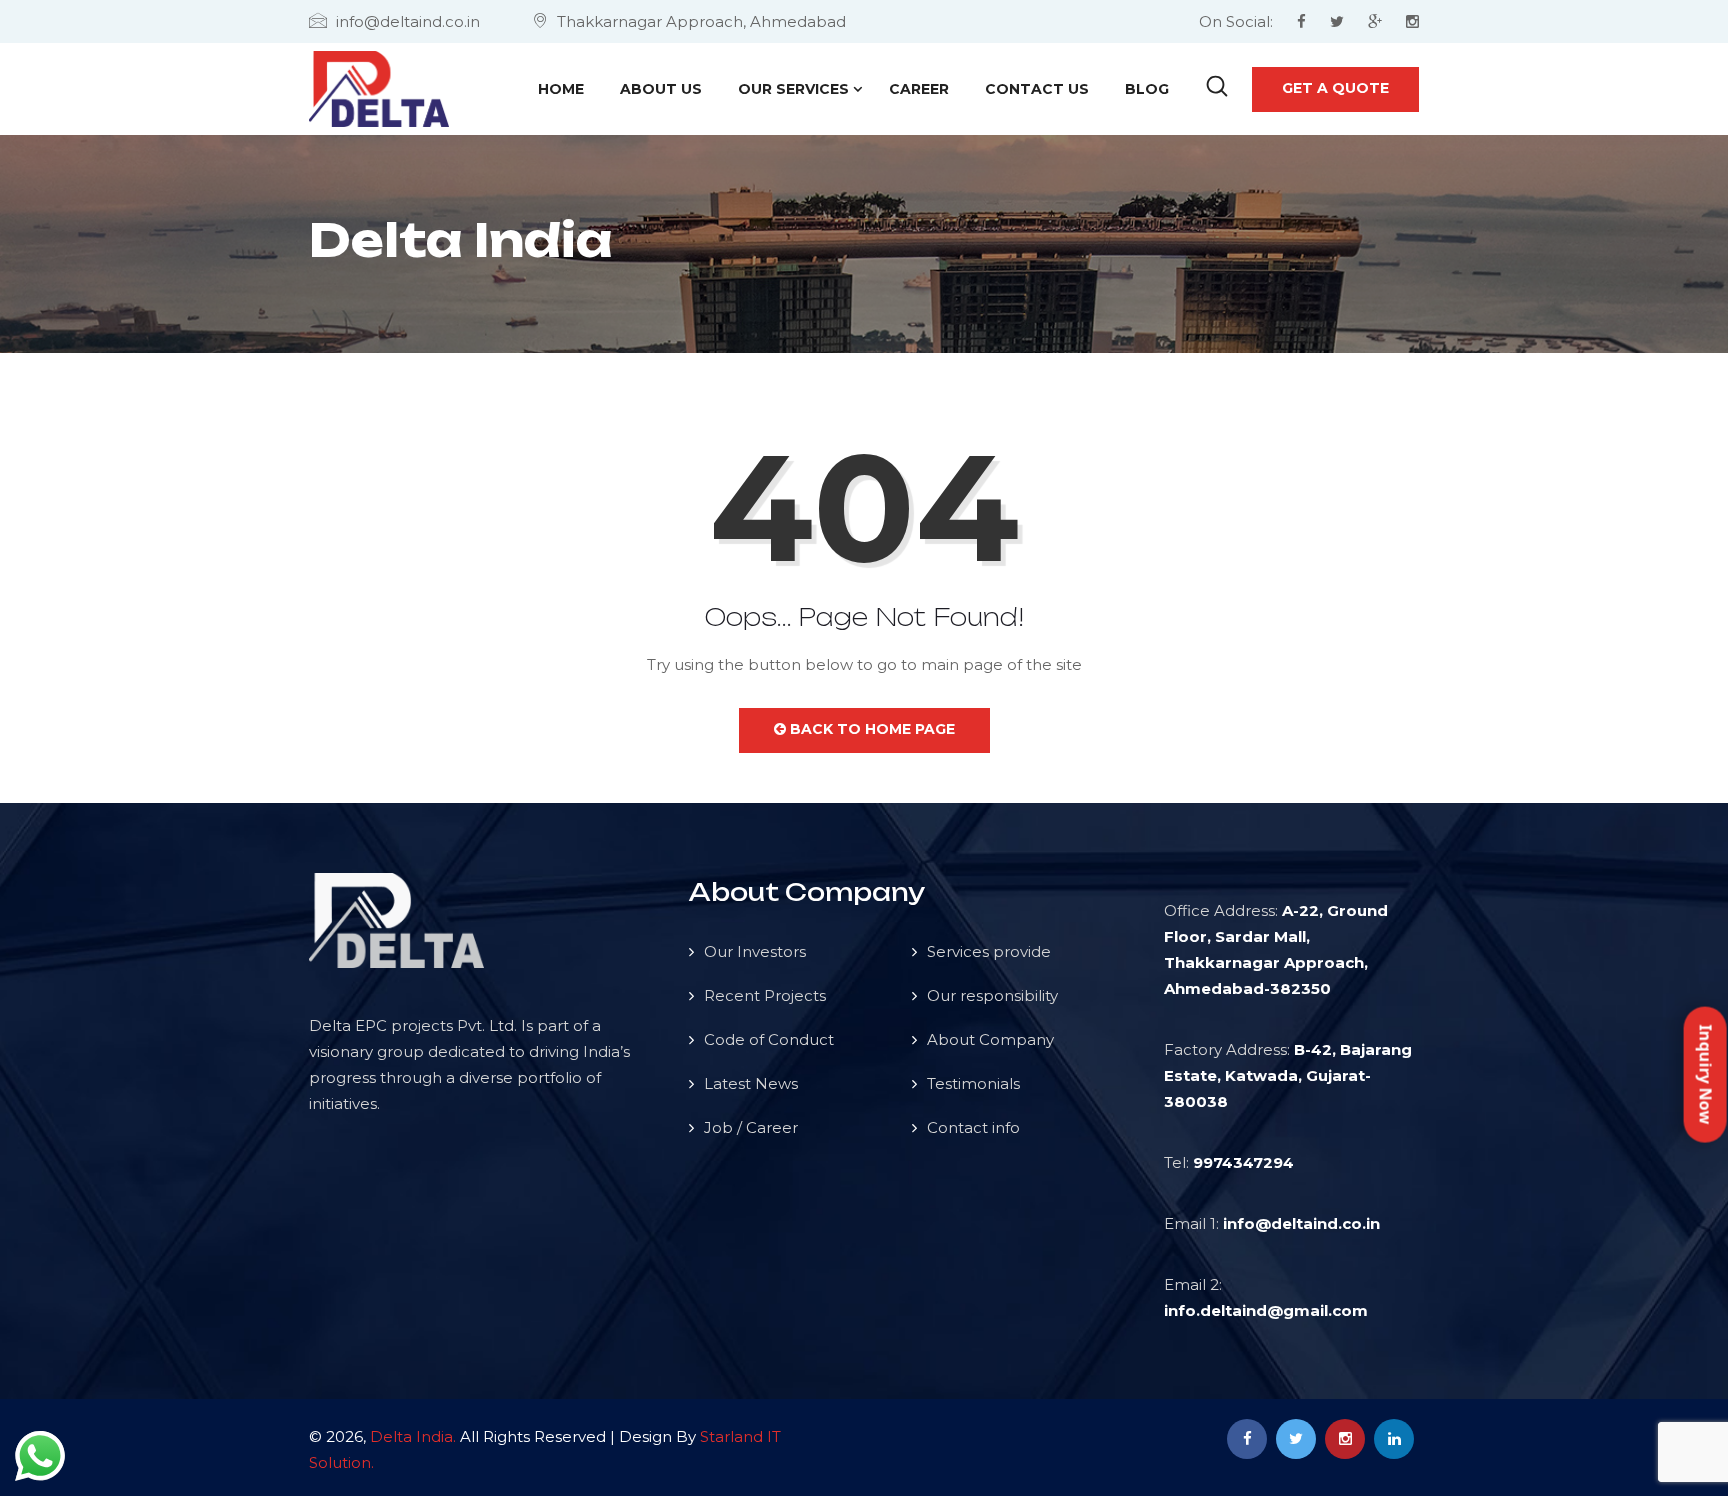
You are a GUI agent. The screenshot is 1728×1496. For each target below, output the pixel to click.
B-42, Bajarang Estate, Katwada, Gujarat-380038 (1288, 1075)
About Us (661, 89)
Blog (1147, 89)
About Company (990, 1039)
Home (561, 89)
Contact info (973, 1127)
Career (919, 89)
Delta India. (413, 1436)
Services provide (989, 951)
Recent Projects (765, 995)
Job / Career (751, 1127)
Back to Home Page (870, 729)
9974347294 (1243, 1162)
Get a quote (1335, 88)
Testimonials (973, 1083)
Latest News (751, 1083)
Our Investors (755, 951)
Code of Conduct (769, 1039)
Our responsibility (992, 995)
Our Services (793, 89)
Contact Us (1037, 89)
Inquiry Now (1706, 1074)
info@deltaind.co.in (1301, 1223)
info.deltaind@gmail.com (1266, 1310)
